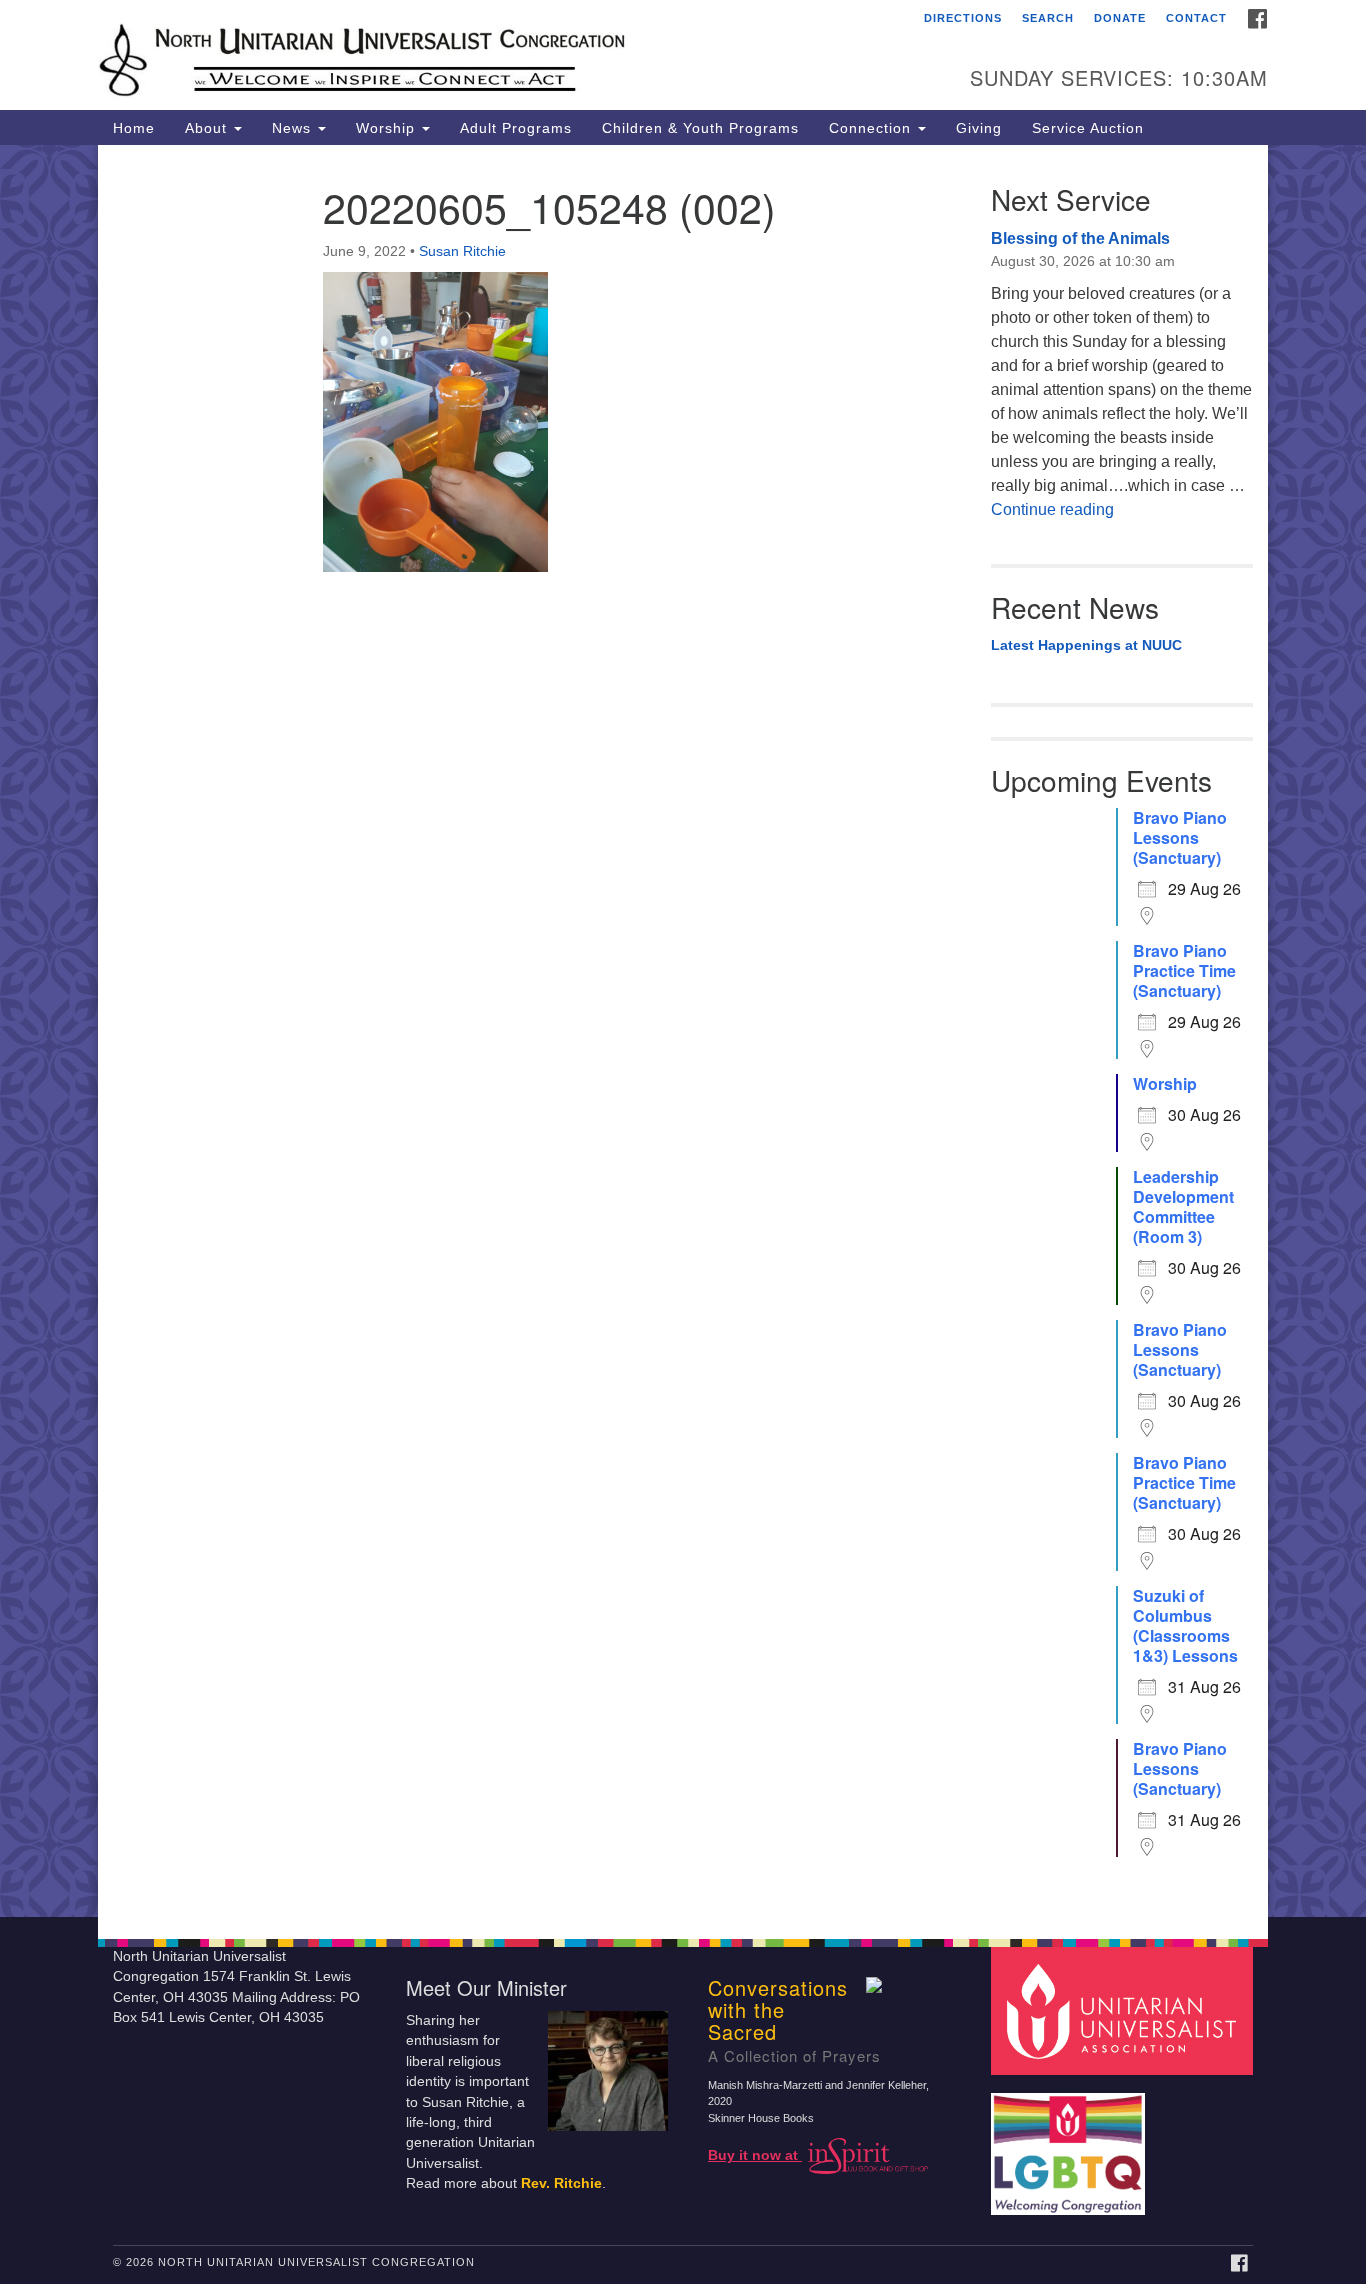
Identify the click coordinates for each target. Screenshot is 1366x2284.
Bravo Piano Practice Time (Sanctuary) (1184, 971)
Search (1048, 18)
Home (134, 128)
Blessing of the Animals (1080, 238)
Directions (963, 18)
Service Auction (1088, 128)
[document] (683, 1031)
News (294, 128)
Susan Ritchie (462, 251)
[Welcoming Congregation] (1071, 2143)
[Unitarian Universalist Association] (1125, 2009)
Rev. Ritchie (561, 2183)
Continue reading (1052, 509)
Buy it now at (755, 2155)
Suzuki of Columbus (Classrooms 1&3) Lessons (1185, 1626)
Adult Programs (516, 128)
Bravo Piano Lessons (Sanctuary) (1180, 838)
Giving (979, 128)
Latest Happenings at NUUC (1086, 645)
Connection (872, 128)
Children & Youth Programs (700, 128)
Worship (388, 128)
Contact (1196, 18)
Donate (1120, 18)
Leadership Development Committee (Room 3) (1183, 1207)
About (208, 128)
